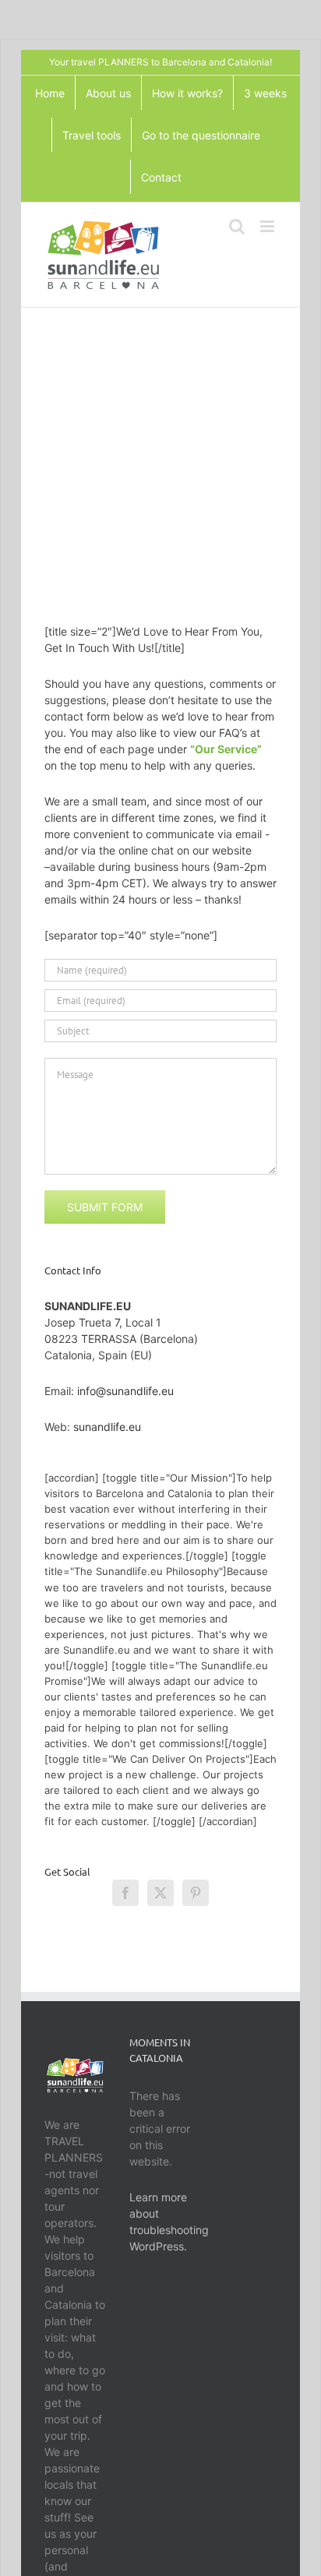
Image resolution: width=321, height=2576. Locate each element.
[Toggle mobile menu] (268, 226)
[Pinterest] (196, 1893)
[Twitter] (160, 1893)
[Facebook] (125, 1893)
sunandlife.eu (107, 1427)
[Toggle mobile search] (237, 226)
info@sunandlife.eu (125, 1391)
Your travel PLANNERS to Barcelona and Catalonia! (160, 62)
